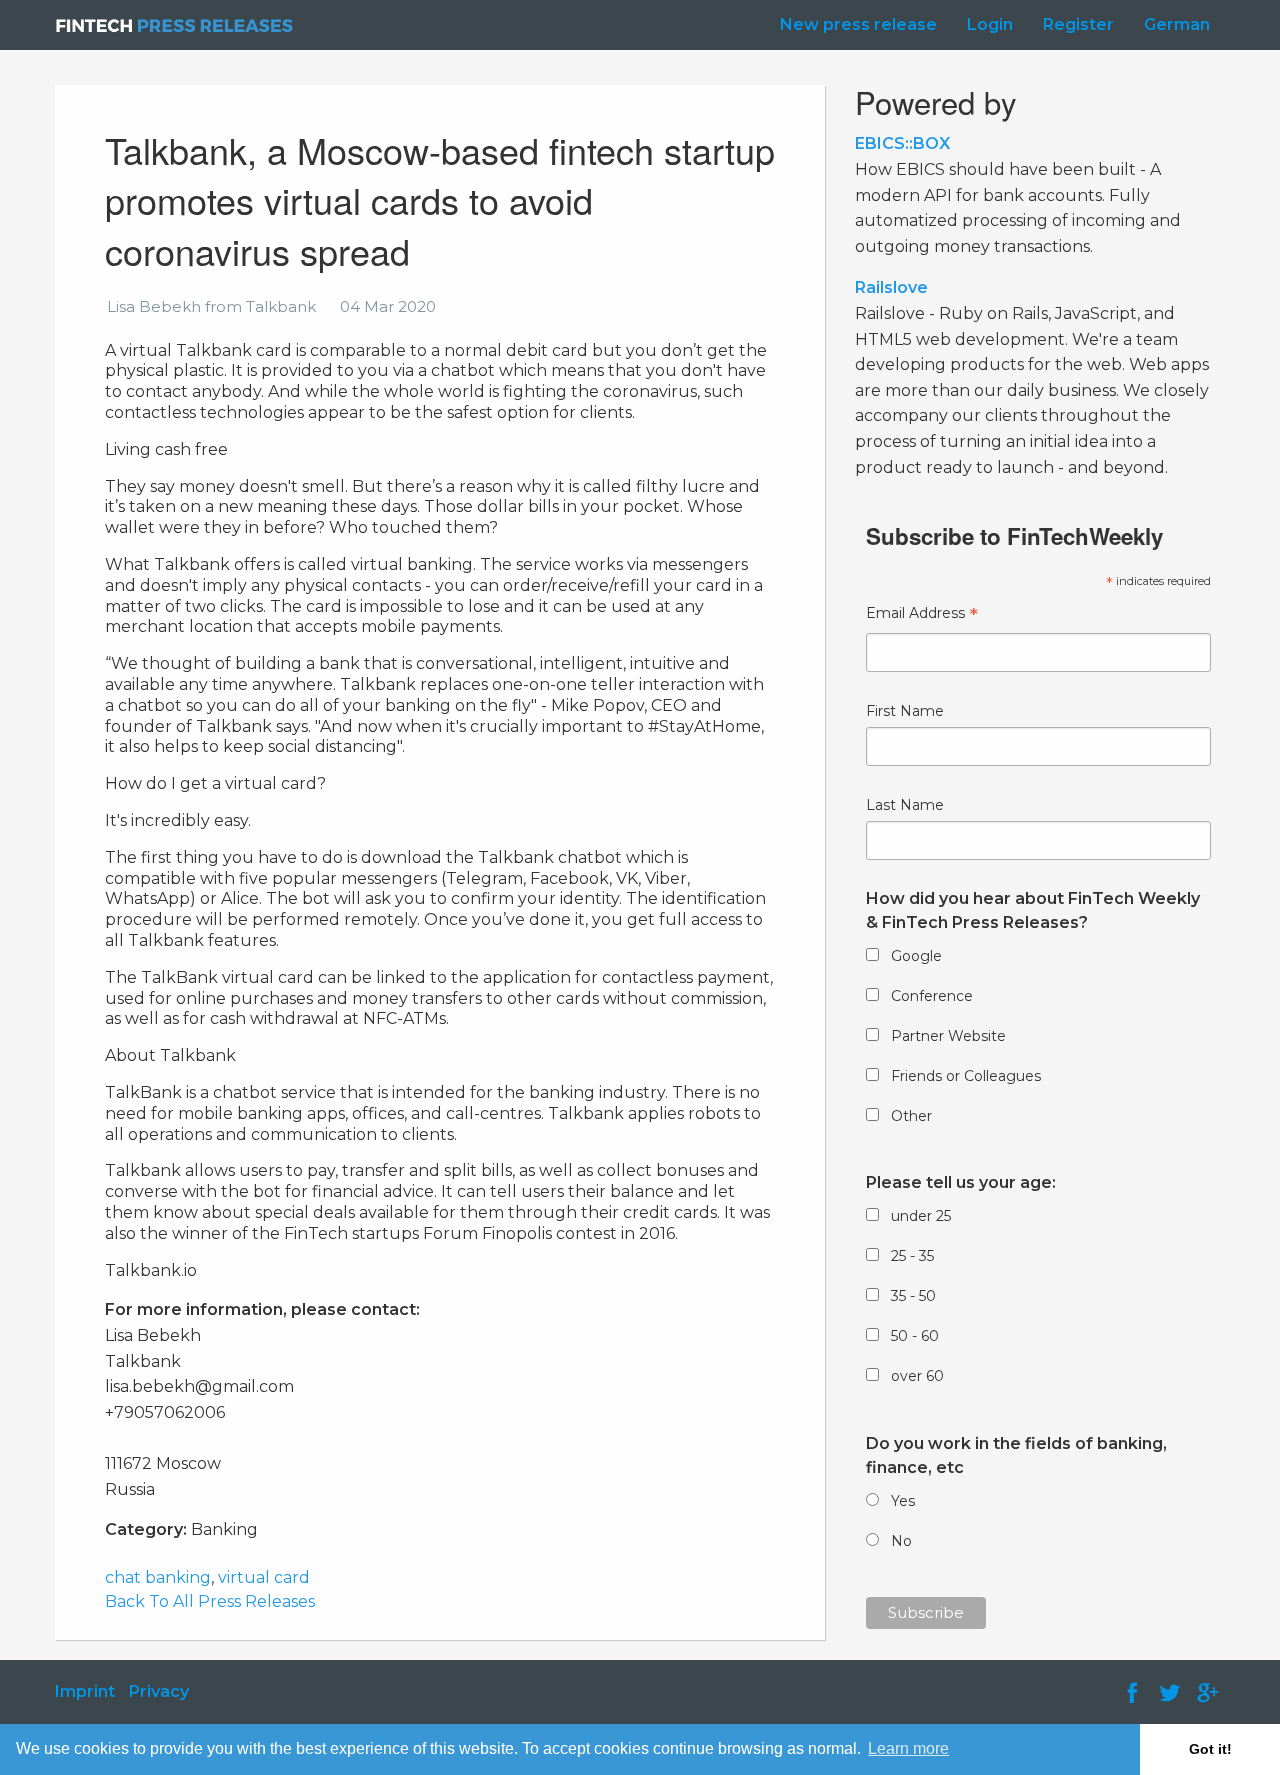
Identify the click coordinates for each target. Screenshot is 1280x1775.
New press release (858, 24)
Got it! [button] (1210, 1749)
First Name (905, 711)
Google (916, 956)
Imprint (85, 1691)
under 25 (921, 1216)
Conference (932, 996)
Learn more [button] (908, 1748)
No (901, 1541)
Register (1078, 24)
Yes (903, 1501)
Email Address (922, 615)
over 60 (917, 1376)
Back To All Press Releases (210, 1601)
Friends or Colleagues (966, 1076)
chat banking (158, 1577)
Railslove (891, 287)
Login (990, 24)
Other (911, 1116)
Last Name (905, 805)
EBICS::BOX (902, 143)
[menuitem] (853, 25)
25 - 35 (912, 1256)
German (1177, 24)
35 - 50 (913, 1296)
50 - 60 (915, 1336)
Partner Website (948, 1036)
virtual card (264, 1577)
